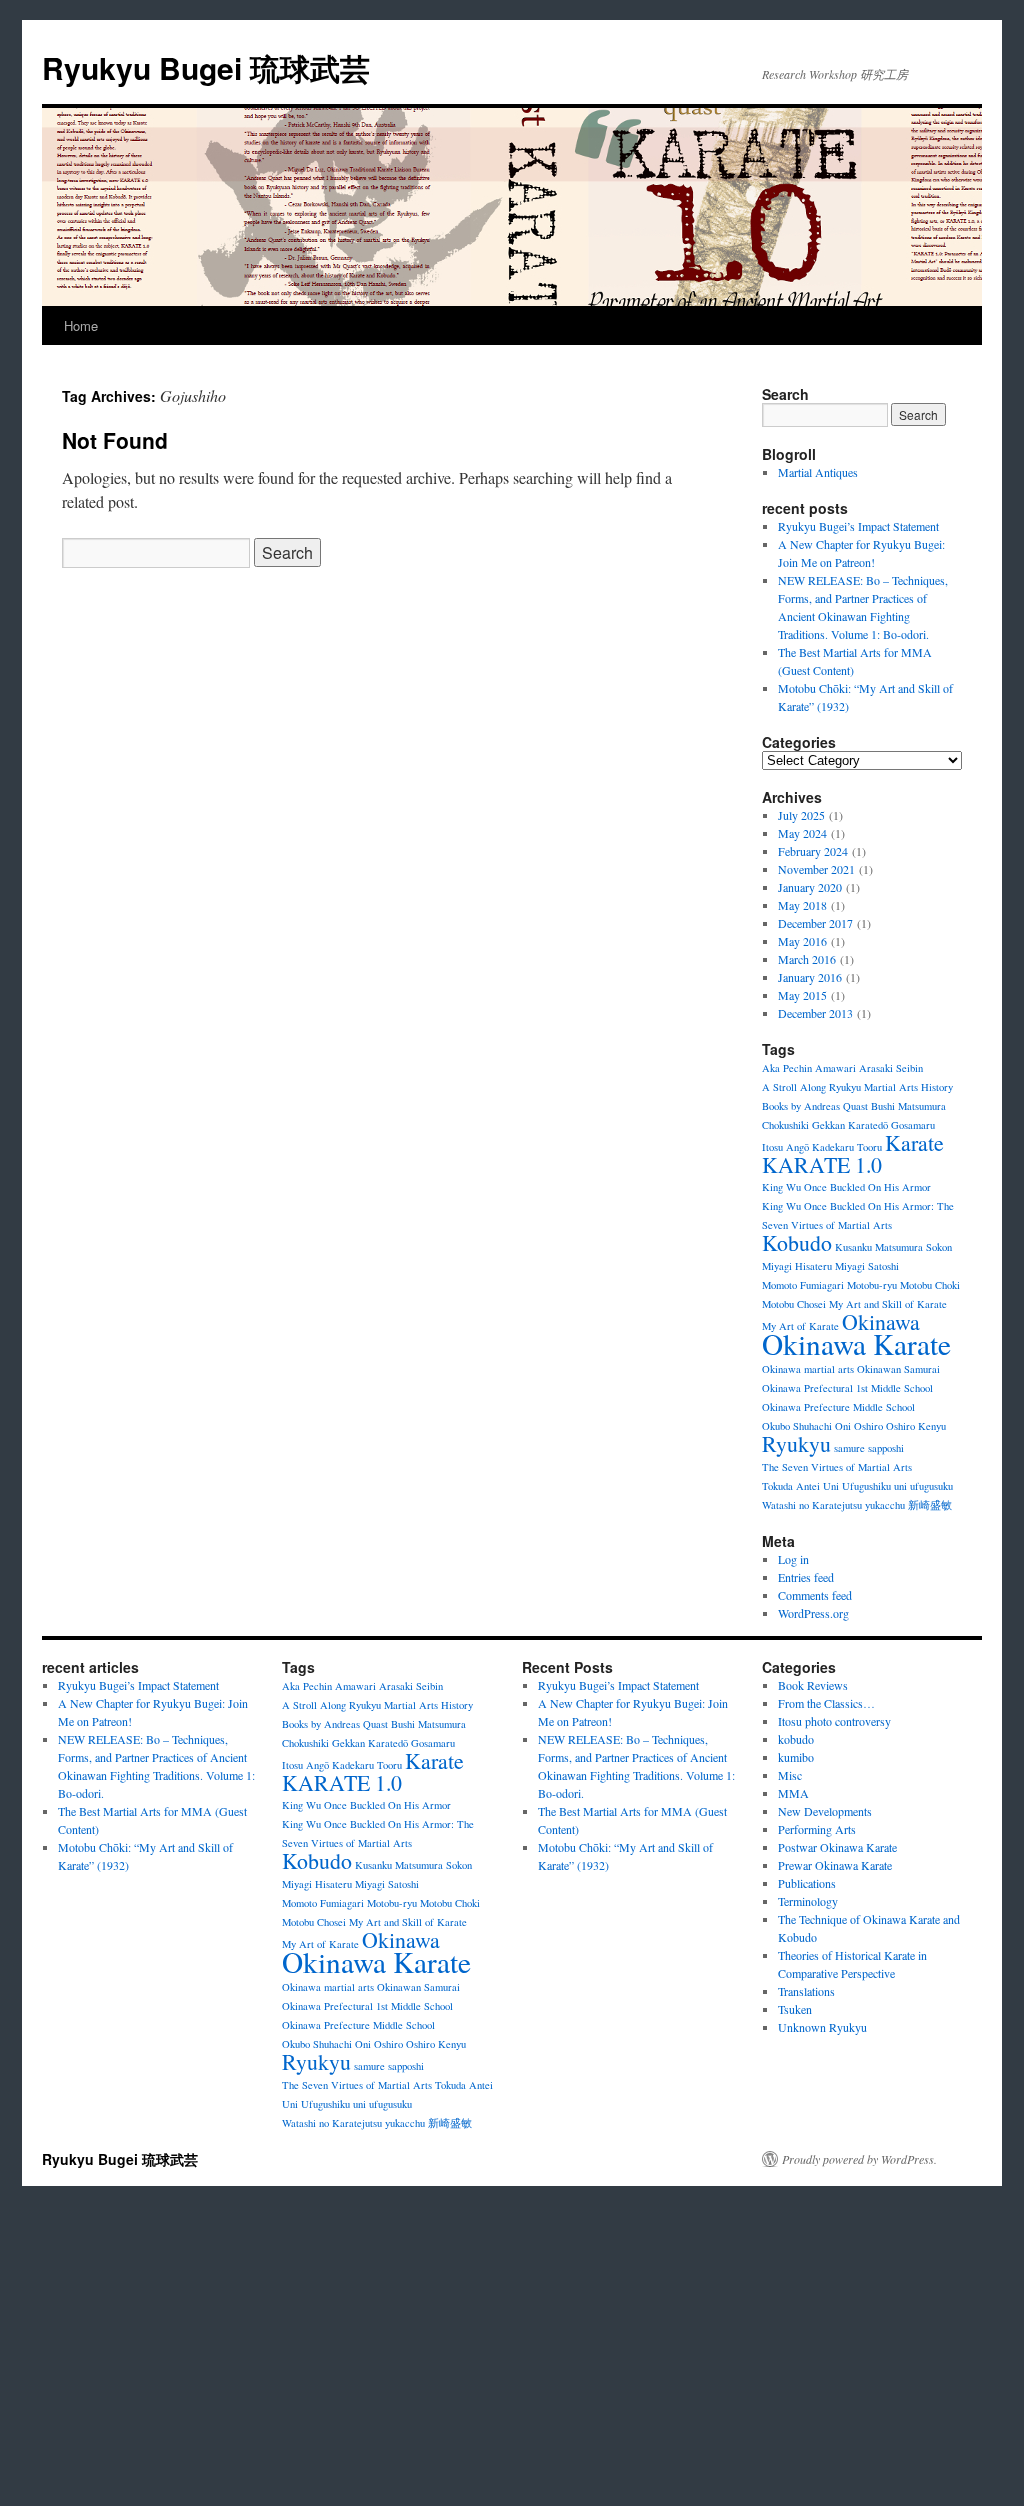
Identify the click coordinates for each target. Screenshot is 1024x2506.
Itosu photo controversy (834, 1721)
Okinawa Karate (856, 1343)
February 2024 (813, 851)
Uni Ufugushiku (857, 1486)
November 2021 (816, 869)
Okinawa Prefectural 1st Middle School (847, 1388)
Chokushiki (785, 1125)
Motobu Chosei (794, 1304)
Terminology (808, 1901)
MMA (793, 1793)
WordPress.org (813, 1613)
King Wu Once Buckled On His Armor (846, 1187)
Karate (914, 1142)
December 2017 (815, 923)
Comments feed (815, 1595)
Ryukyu (796, 1443)
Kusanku (853, 1247)
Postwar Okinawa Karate (837, 1847)
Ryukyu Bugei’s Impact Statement (858, 526)
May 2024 (802, 833)
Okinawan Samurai (898, 1369)
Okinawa (881, 1321)
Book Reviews (813, 1685)
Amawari (835, 1068)
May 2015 (802, 995)
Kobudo (797, 1242)
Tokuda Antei (791, 1486)
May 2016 (802, 941)
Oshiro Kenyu (916, 1426)
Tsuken (795, 2009)
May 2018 (802, 905)
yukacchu (885, 1505)
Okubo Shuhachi (797, 1426)
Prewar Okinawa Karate (835, 1865)
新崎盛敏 (930, 1505)
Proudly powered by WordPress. (859, 2159)
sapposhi (886, 1448)
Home (81, 325)
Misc (790, 1775)
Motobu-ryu (872, 1285)
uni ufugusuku (923, 1486)
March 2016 (807, 959)
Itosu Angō (785, 1147)
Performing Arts (817, 1829)
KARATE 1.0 (822, 1164)
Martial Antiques (818, 472)
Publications (807, 1883)
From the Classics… (826, 1703)
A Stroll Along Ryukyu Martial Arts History (857, 1087)
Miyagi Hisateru (797, 1266)
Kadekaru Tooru (847, 1147)
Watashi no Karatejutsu (812, 1505)
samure (849, 1448)
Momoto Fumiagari (803, 1285)
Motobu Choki (930, 1285)
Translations (806, 1991)
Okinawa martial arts (808, 1369)
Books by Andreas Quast (815, 1106)
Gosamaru (913, 1125)
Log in (793, 1559)
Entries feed (806, 1577)
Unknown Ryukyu (822, 2027)
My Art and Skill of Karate (888, 1304)
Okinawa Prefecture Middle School (838, 1407)
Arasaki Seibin (891, 1068)
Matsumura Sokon (913, 1247)
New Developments (825, 1811)
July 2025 (801, 815)
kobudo (796, 1739)
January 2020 (810, 887)
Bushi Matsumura (908, 1106)
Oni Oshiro (859, 1426)
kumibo (796, 1757)
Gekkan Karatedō (850, 1125)
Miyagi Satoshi (867, 1266)
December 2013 (815, 1013)
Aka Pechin (787, 1068)
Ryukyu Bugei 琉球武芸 (206, 67)
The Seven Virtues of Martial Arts (837, 1467)
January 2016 (810, 977)
